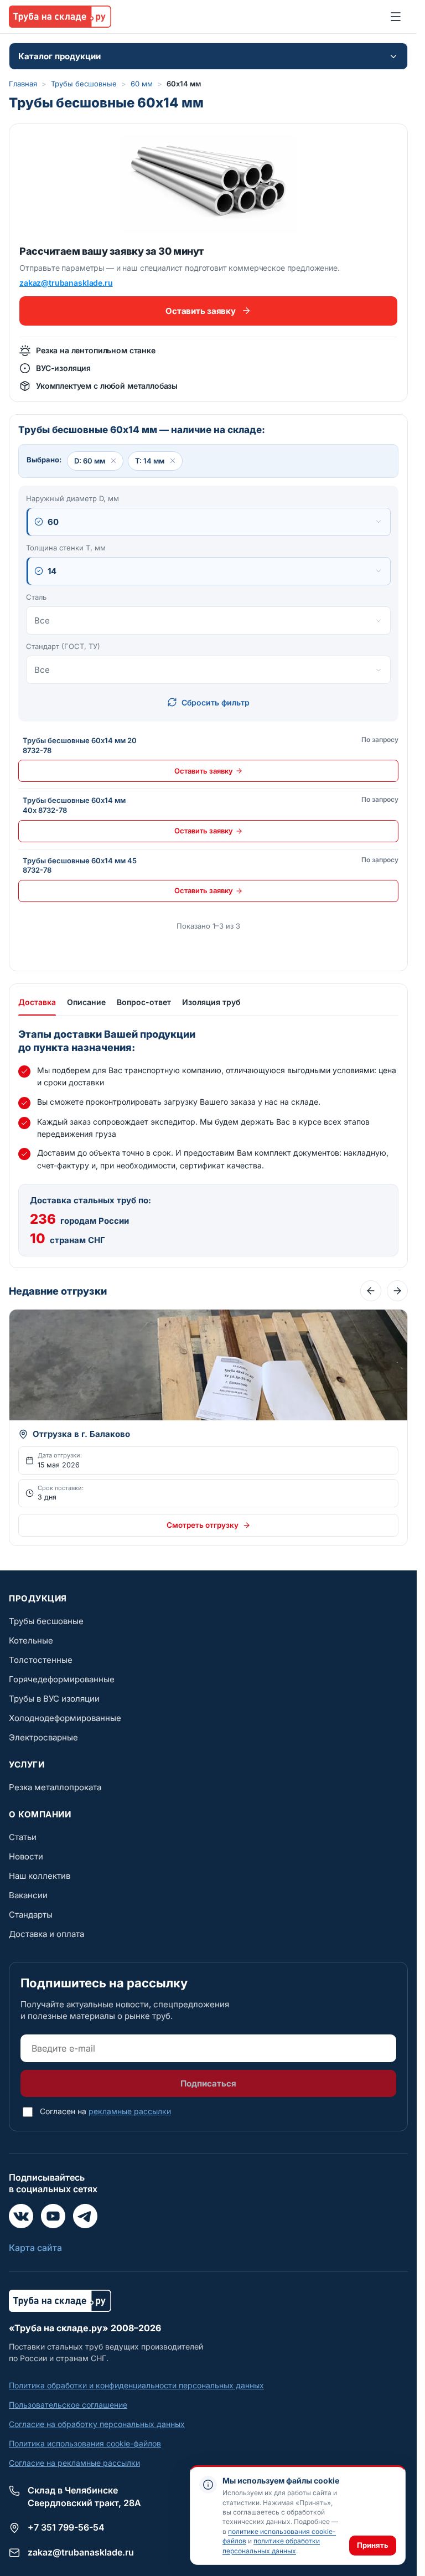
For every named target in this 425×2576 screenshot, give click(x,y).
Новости (26, 1856)
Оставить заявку (200, 311)
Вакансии (28, 1895)
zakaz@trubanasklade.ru (66, 283)
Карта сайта (35, 2248)
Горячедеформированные (62, 1679)
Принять (373, 2545)
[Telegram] (85, 2216)
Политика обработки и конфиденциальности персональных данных (136, 2385)
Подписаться (208, 2083)
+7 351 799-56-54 (66, 2527)
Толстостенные (41, 1660)
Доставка (37, 1002)
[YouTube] (53, 2216)
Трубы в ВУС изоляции (54, 1699)
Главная (23, 84)
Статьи (23, 1837)
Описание (86, 1002)
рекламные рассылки (130, 2111)
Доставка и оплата (46, 1934)
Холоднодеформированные (65, 1718)
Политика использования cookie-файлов (85, 2443)
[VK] (21, 2216)
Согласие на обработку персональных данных (97, 2424)
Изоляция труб (211, 1002)
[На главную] (60, 17)
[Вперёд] (397, 1291)
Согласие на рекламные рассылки (74, 2463)
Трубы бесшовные (84, 84)
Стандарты (31, 1915)
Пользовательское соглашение (68, 2405)
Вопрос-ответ (144, 1002)
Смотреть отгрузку (203, 1525)
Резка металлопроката (55, 1787)
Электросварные (43, 1737)
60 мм (142, 84)
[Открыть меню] (396, 17)
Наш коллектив (40, 1876)
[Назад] (371, 1291)
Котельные (31, 1640)
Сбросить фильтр (216, 702)
